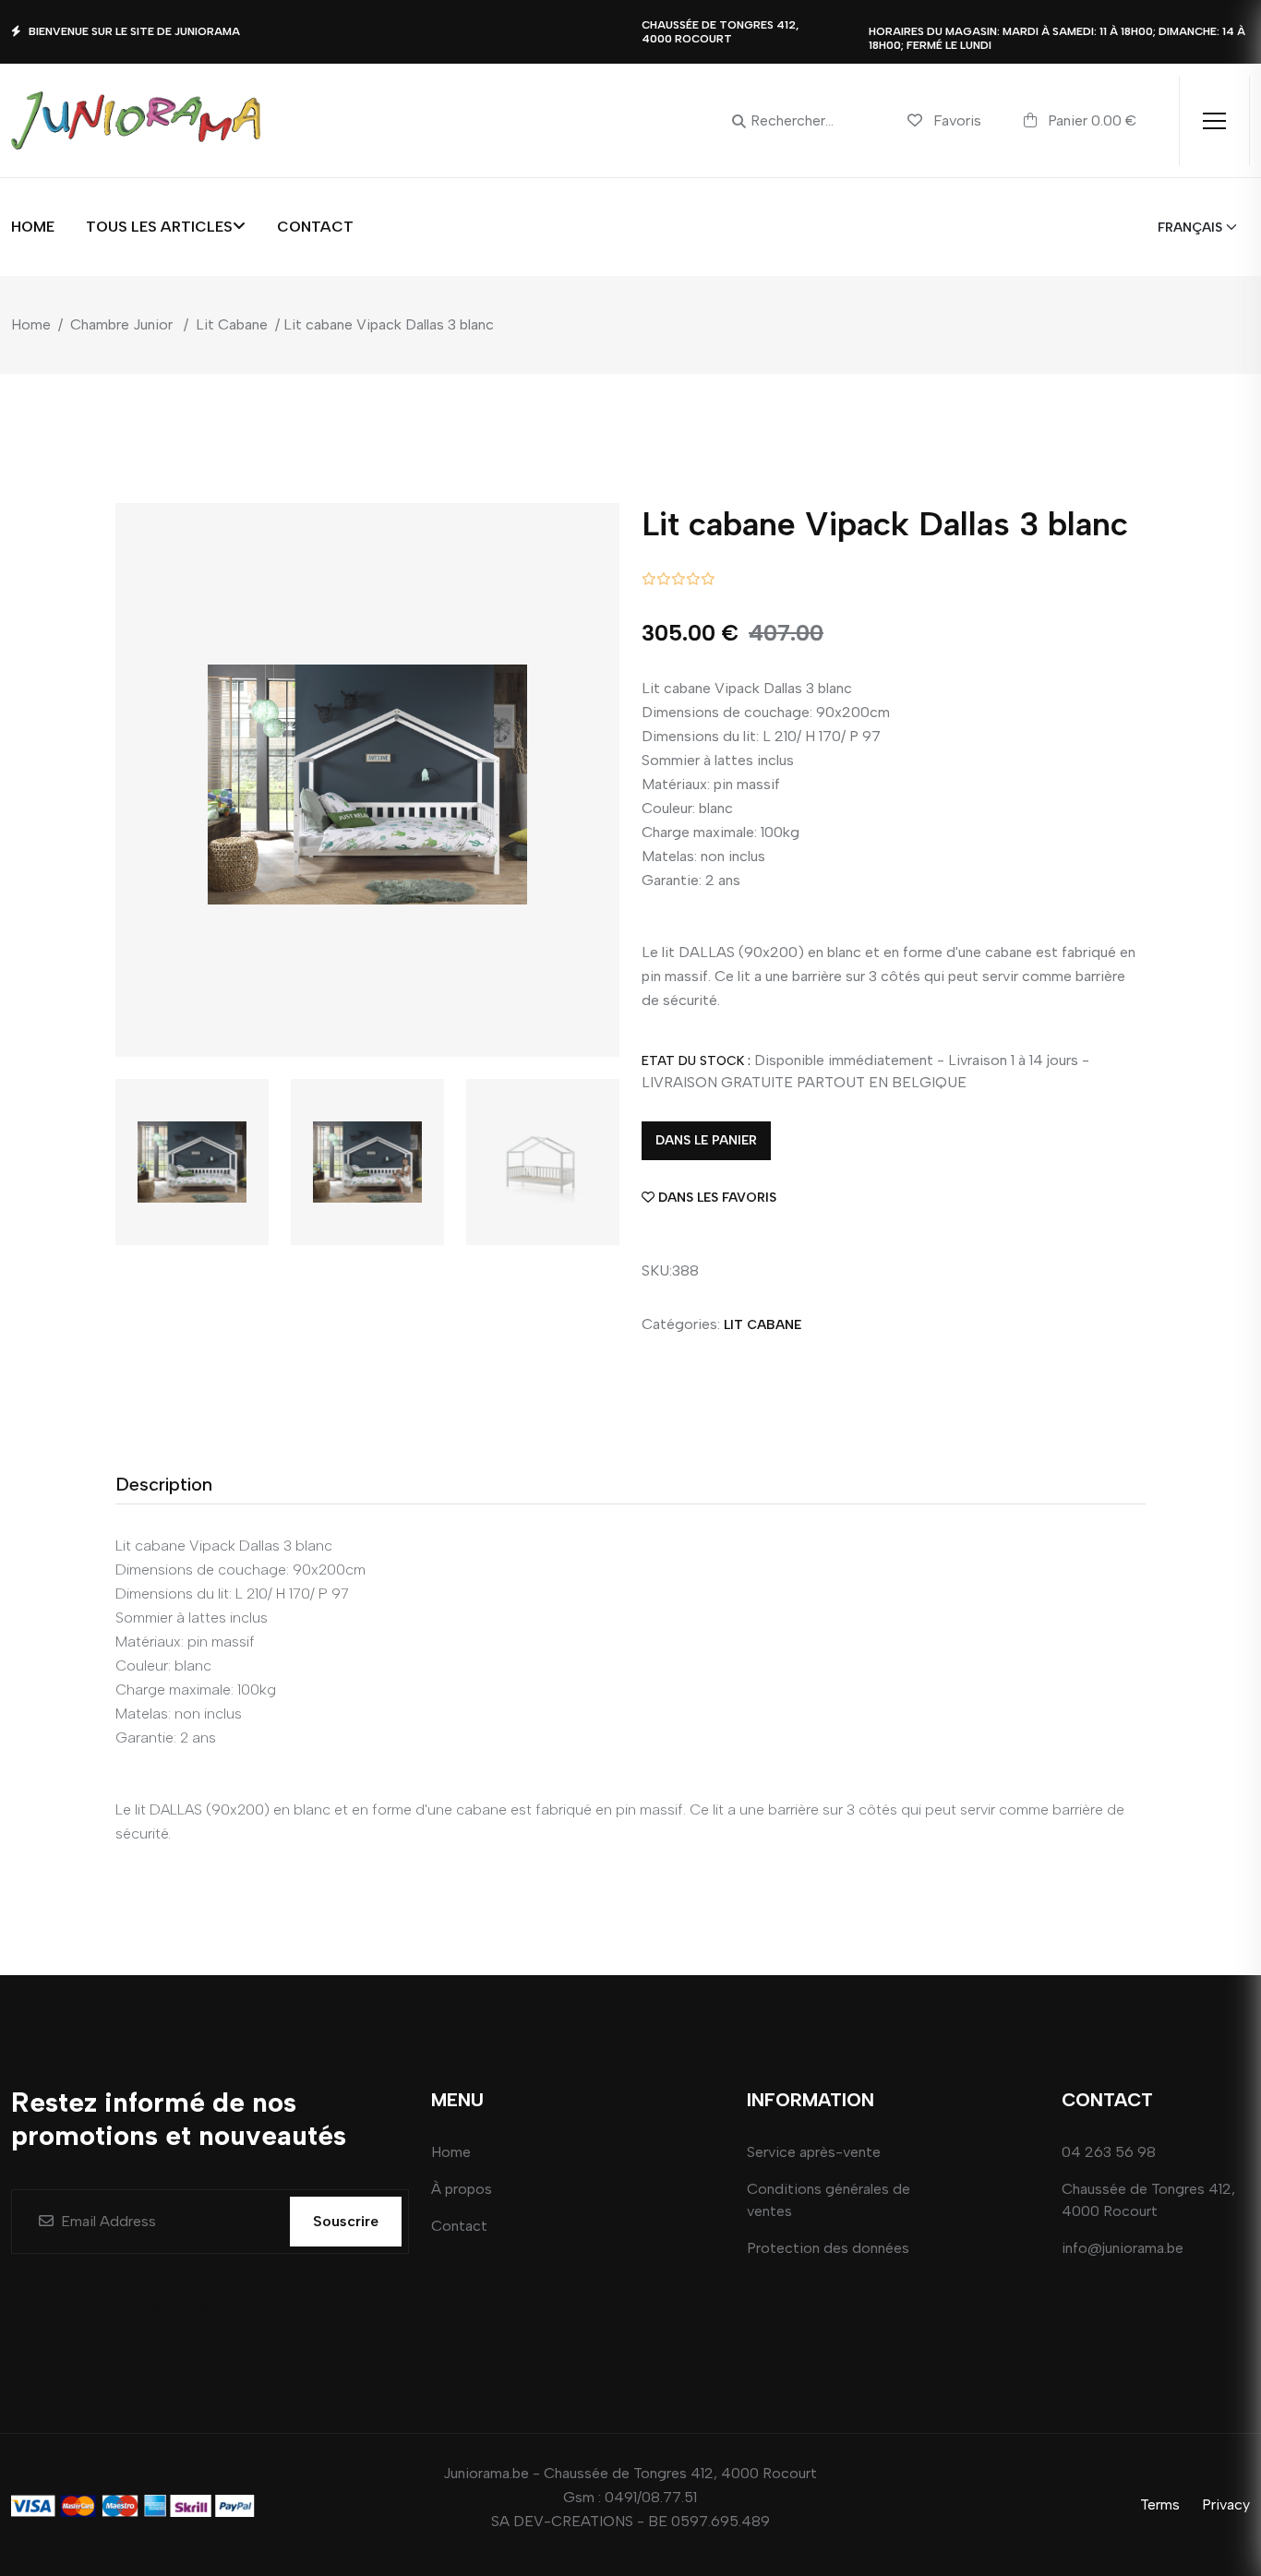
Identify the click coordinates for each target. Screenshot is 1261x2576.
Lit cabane (763, 1325)
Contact (315, 227)
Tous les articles (159, 227)
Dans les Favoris (717, 1198)
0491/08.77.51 (651, 2497)
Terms (1160, 2504)
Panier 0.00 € (1090, 120)
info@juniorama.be (1123, 2248)
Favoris (957, 120)
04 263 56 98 (1109, 2152)
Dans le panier (706, 1140)
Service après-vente (814, 2152)
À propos (462, 2189)
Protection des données (828, 2248)
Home (33, 227)
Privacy (1226, 2504)
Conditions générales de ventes (829, 2200)
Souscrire (346, 2221)
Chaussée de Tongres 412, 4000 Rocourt (1148, 2200)
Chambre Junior (121, 324)
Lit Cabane (232, 324)
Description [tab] (164, 1484)
